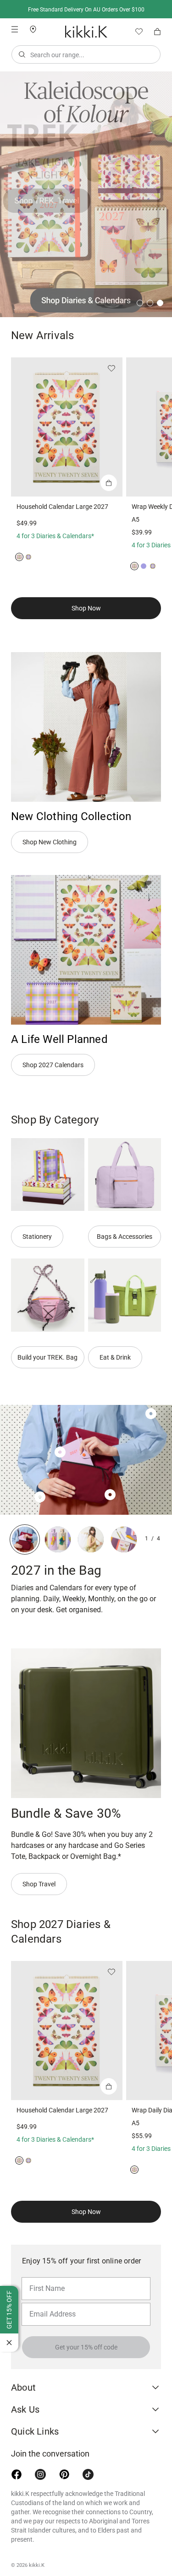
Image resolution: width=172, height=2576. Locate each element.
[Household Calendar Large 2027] (67, 427)
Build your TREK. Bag (47, 1357)
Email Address (49, 2302)
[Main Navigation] (15, 29)
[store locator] (37, 29)
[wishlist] (135, 32)
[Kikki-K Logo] (86, 32)
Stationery (37, 1237)
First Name (45, 2277)
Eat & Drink (115, 1357)
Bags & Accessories (125, 1237)
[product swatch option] (19, 557)
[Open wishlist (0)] (135, 32)
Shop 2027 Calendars (53, 1065)
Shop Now (86, 608)
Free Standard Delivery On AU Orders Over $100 (86, 10)
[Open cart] (157, 32)
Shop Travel (39, 1884)
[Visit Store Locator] (37, 29)
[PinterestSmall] (64, 2474)
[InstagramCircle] (40, 2474)
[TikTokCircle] (88, 2474)
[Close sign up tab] (9, 2343)
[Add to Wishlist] (111, 368)
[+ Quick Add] (109, 483)
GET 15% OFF (9, 2310)
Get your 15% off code (86, 2347)
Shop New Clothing (50, 842)
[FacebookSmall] (17, 2474)
